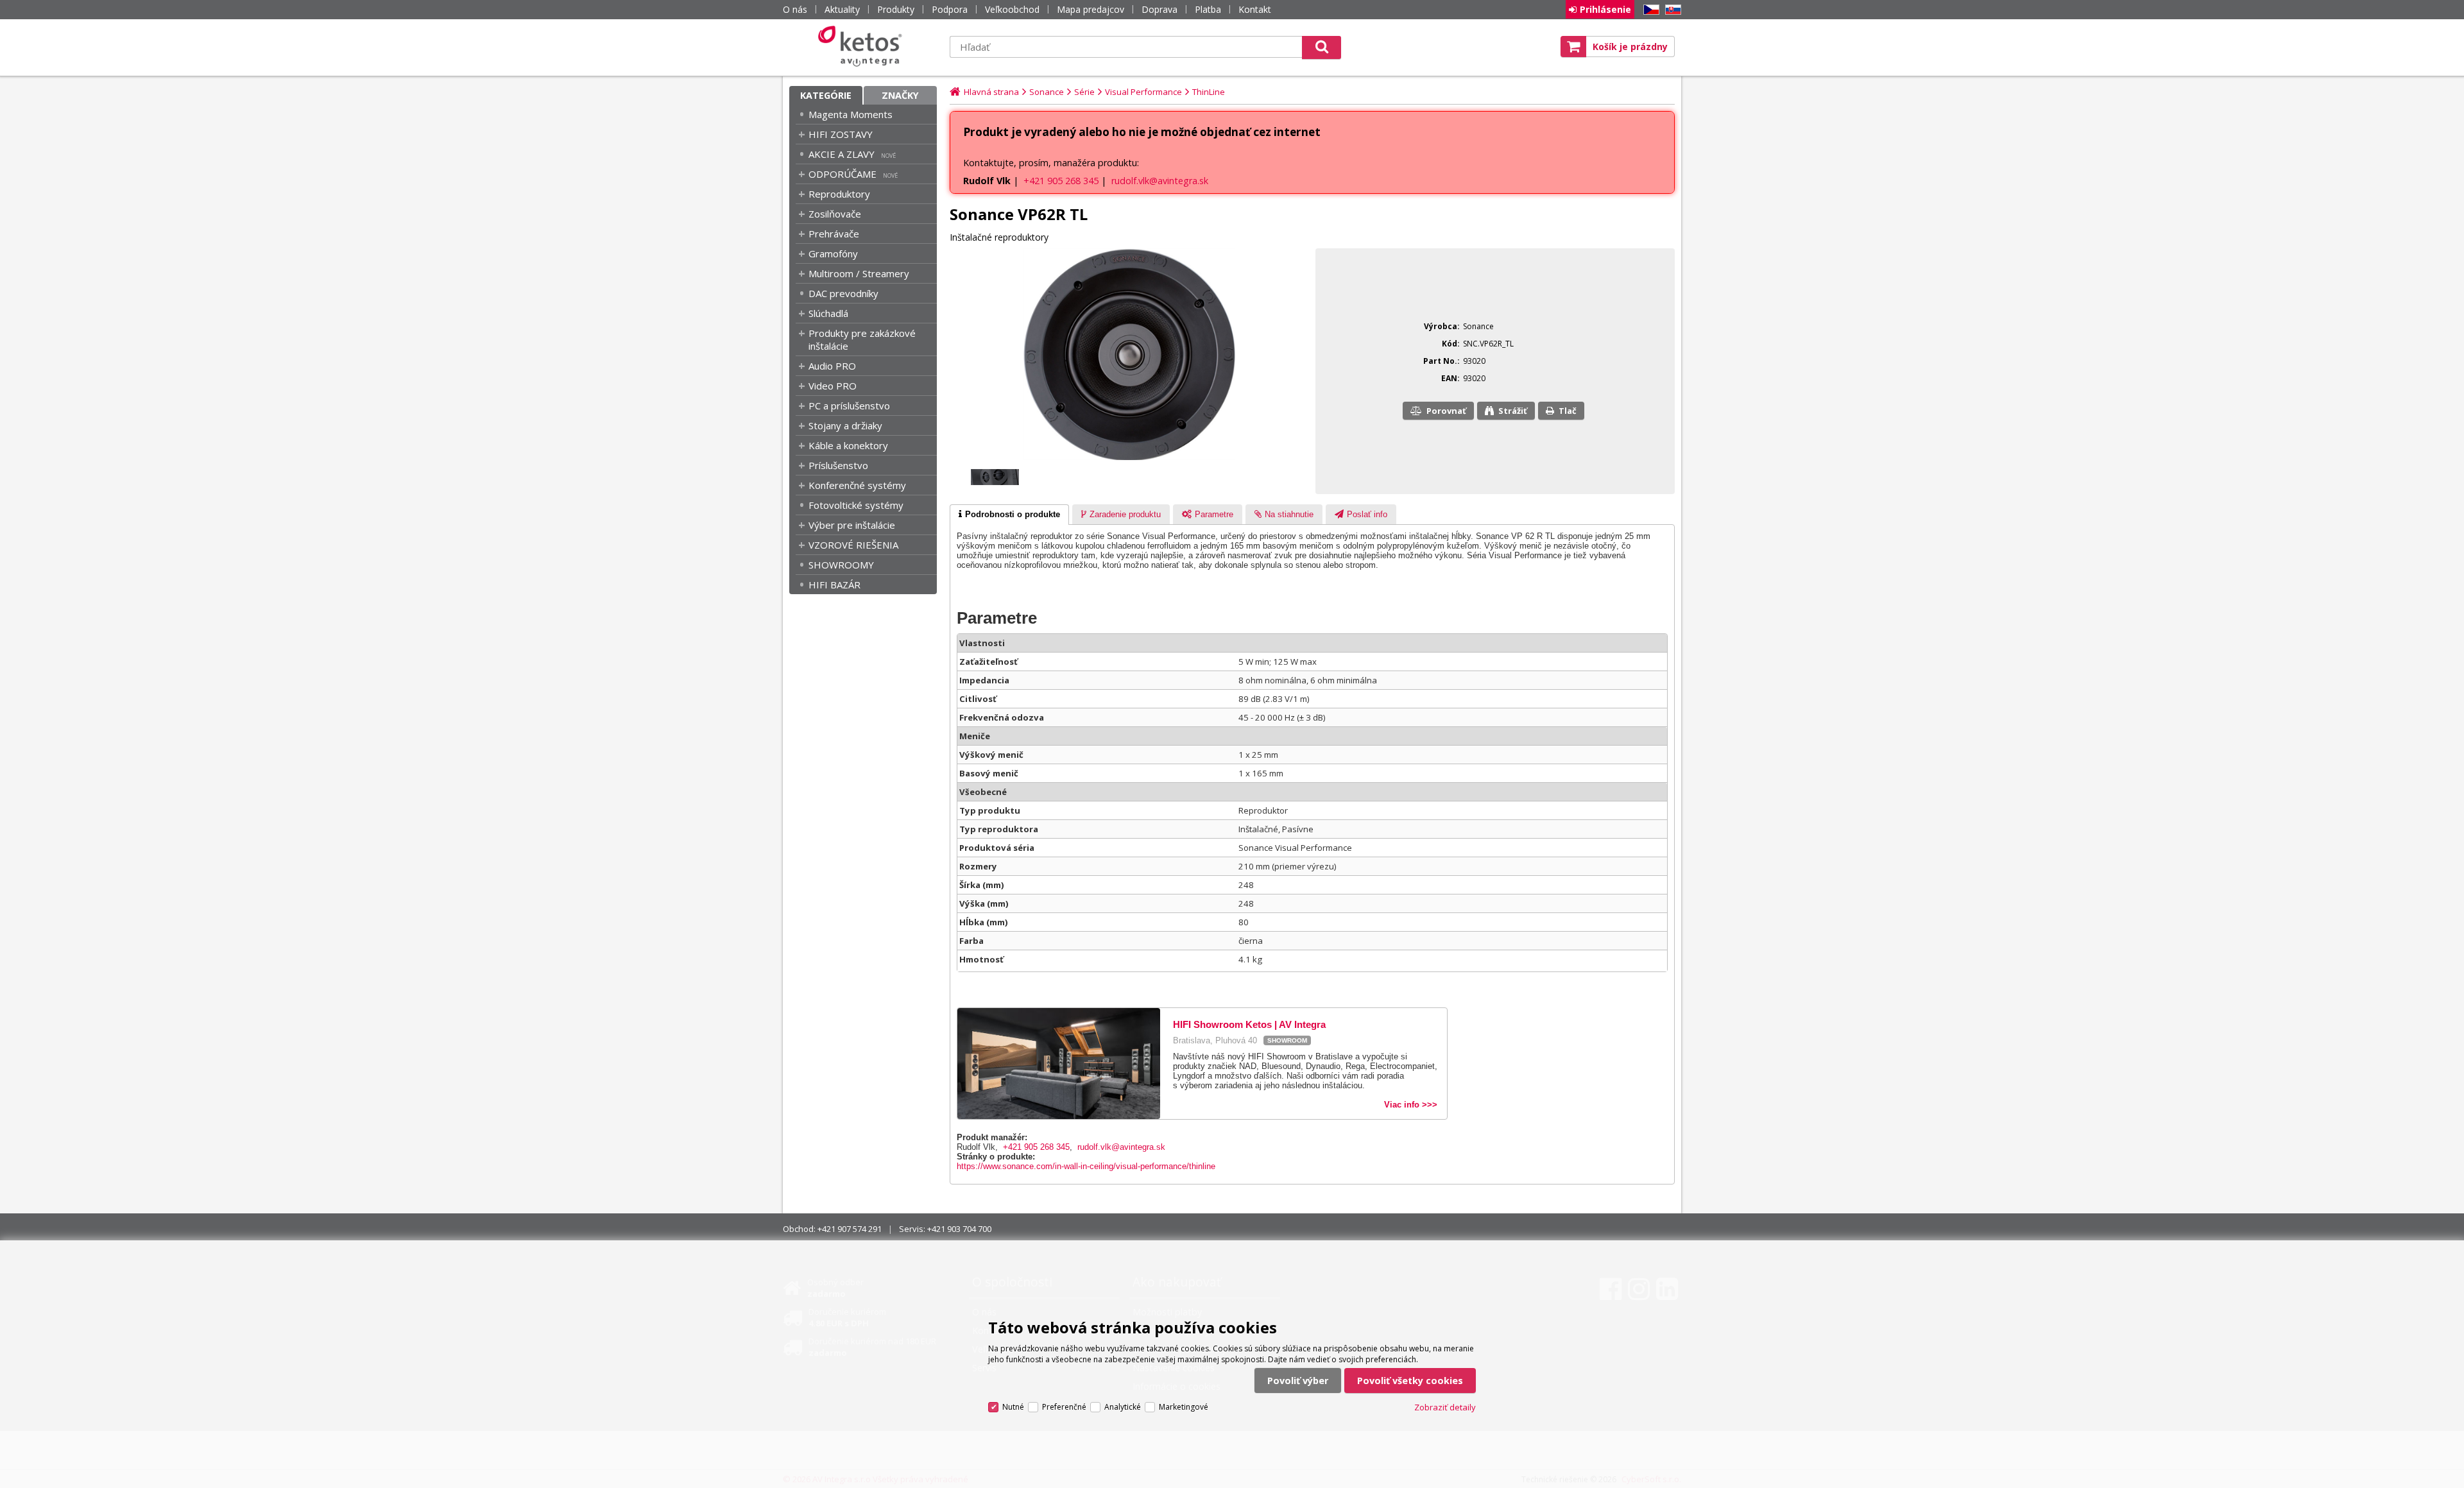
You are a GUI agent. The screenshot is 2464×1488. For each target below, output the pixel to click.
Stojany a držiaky (845, 425)
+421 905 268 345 (1061, 181)
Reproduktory (839, 194)
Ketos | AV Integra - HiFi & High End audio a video (863, 46)
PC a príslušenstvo (849, 406)
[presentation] (1009, 515)
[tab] (1009, 515)
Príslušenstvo (838, 465)
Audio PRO (832, 366)
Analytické (1123, 1407)
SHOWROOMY (841, 565)
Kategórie (826, 95)
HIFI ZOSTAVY (841, 134)
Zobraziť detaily (1445, 1407)
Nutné (1013, 1407)
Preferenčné (1064, 1407)
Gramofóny (833, 253)
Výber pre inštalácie (852, 525)
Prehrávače (834, 234)
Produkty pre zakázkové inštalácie (862, 339)
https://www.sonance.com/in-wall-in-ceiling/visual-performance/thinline (1086, 1166)
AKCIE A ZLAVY (842, 154)
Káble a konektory (848, 445)
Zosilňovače (835, 214)
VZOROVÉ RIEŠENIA (853, 545)
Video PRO (833, 386)
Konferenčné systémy (857, 485)
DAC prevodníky (843, 293)
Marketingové (1184, 1407)
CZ (1649, 10)
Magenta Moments (851, 114)
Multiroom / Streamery (859, 273)
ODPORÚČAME (843, 174)
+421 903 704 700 (959, 1229)
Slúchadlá (828, 313)
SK (1671, 10)
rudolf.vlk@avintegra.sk (1160, 181)
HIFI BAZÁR (834, 585)
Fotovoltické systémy (856, 505)
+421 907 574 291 (850, 1229)
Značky (900, 95)
